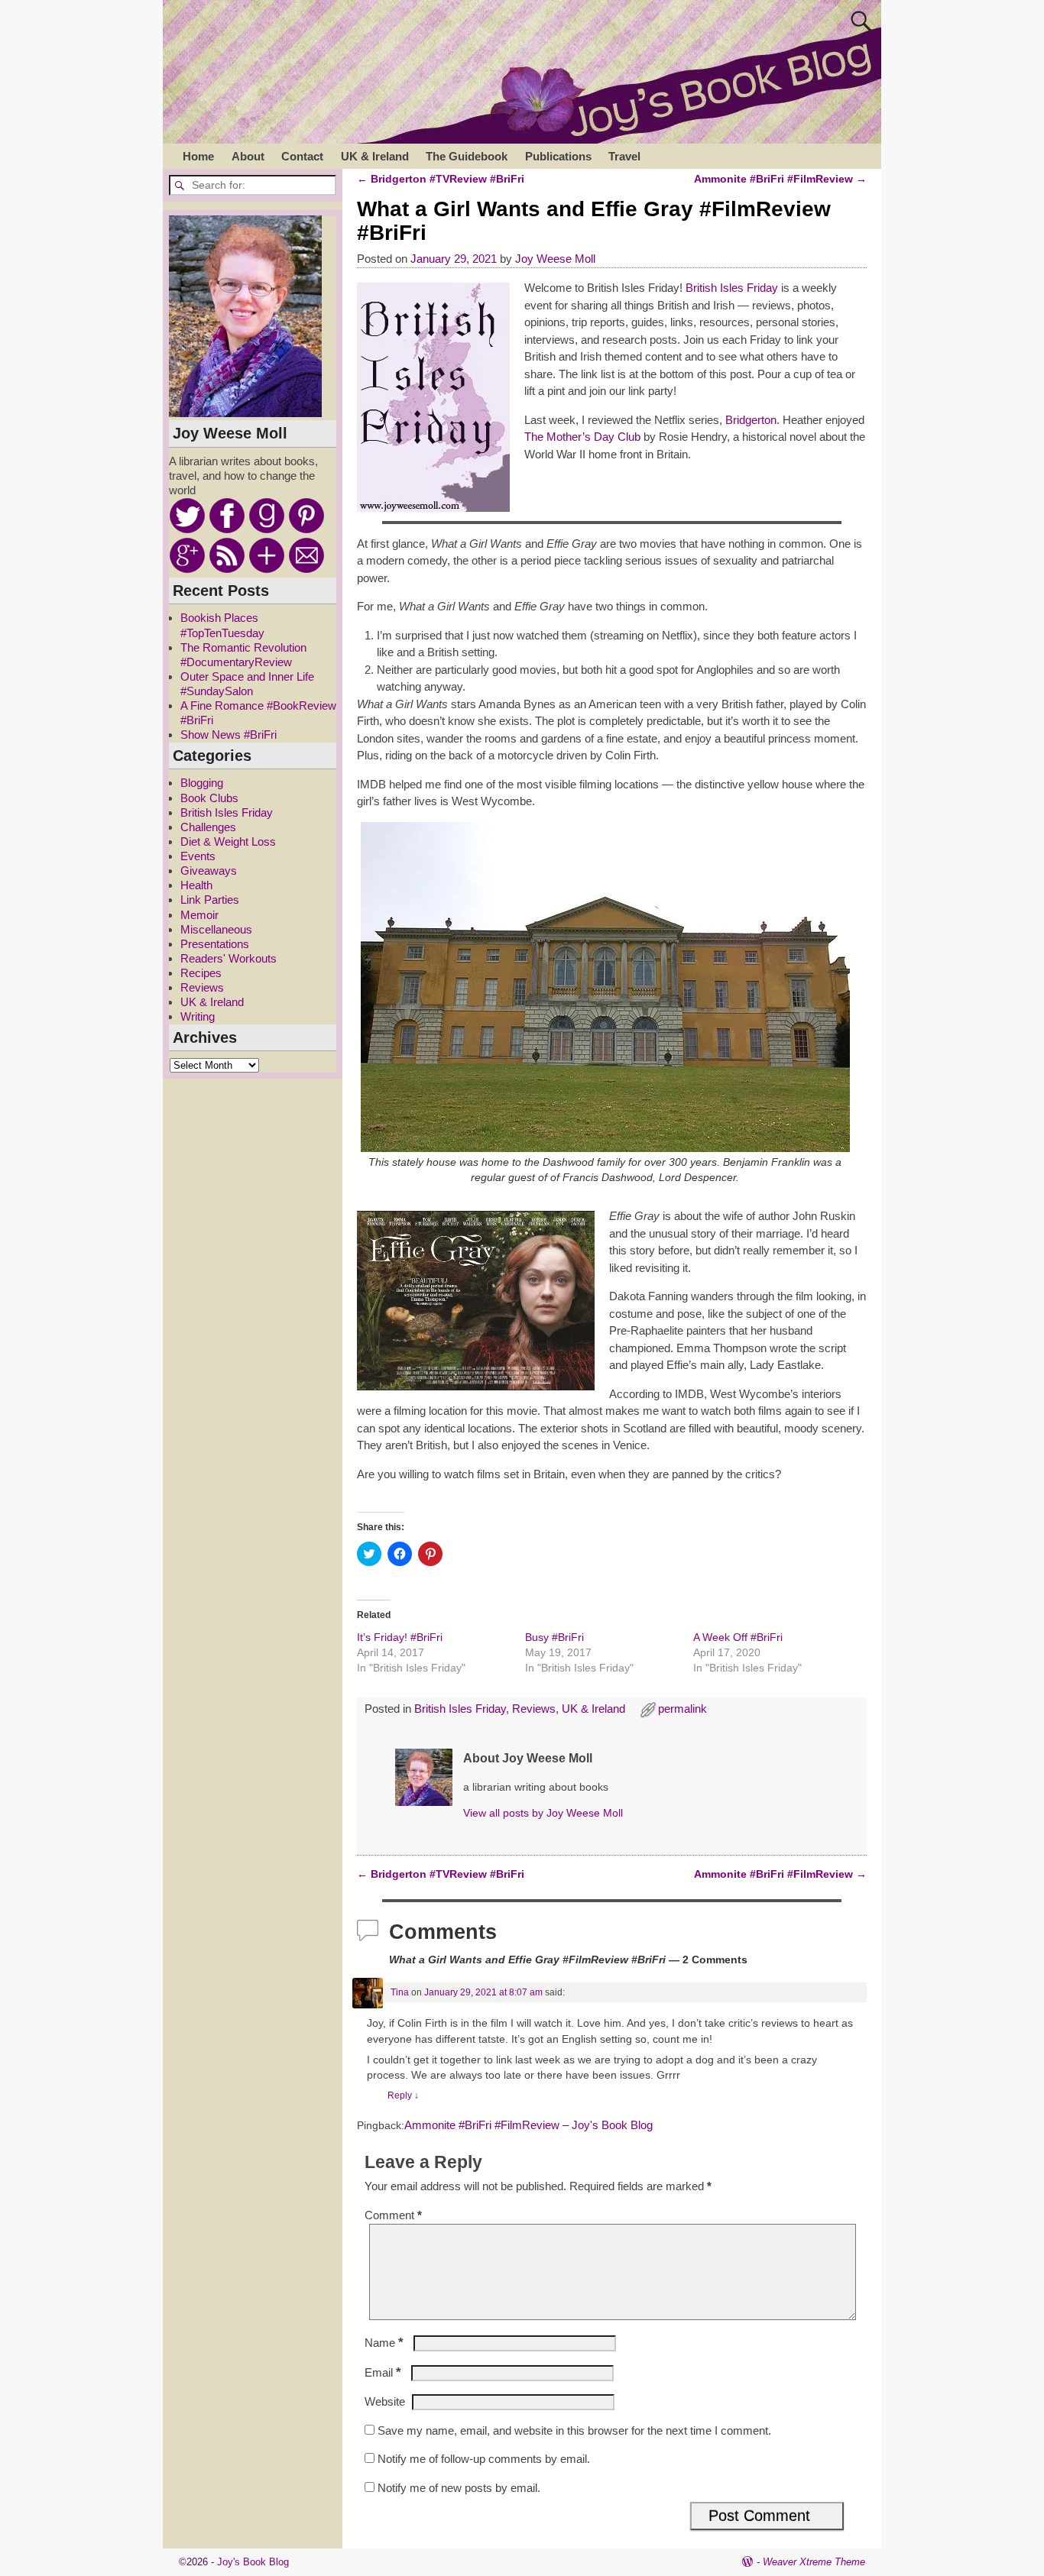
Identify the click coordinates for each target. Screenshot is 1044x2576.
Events (198, 856)
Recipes (201, 973)
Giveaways (209, 871)
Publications (558, 156)
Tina (400, 1992)
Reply (403, 2095)
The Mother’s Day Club (582, 437)
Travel (624, 156)
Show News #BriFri (229, 735)
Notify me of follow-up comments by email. (484, 2459)
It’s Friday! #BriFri (400, 1637)
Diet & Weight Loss (228, 841)
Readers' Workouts (229, 958)
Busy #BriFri (554, 1637)
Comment (393, 2215)
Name (384, 2343)
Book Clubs (209, 798)
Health (196, 885)
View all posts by (543, 1813)
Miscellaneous (216, 929)
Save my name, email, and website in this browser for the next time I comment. (574, 2430)
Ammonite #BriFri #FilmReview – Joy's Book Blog (528, 2125)
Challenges (208, 827)
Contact (302, 156)
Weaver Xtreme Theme (814, 2562)
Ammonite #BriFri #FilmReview (780, 179)
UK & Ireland (375, 156)
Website (385, 2401)
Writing (198, 1016)
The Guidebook (467, 156)
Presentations (215, 944)
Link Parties (210, 900)
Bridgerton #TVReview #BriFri (441, 179)
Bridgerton (751, 420)
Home (198, 156)
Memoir (199, 915)
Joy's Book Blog (253, 2562)
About (248, 156)
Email (383, 2372)
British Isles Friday (732, 288)
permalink (682, 1709)
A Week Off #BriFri (738, 1637)
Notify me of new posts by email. (459, 2488)
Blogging (202, 783)
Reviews (534, 1709)
